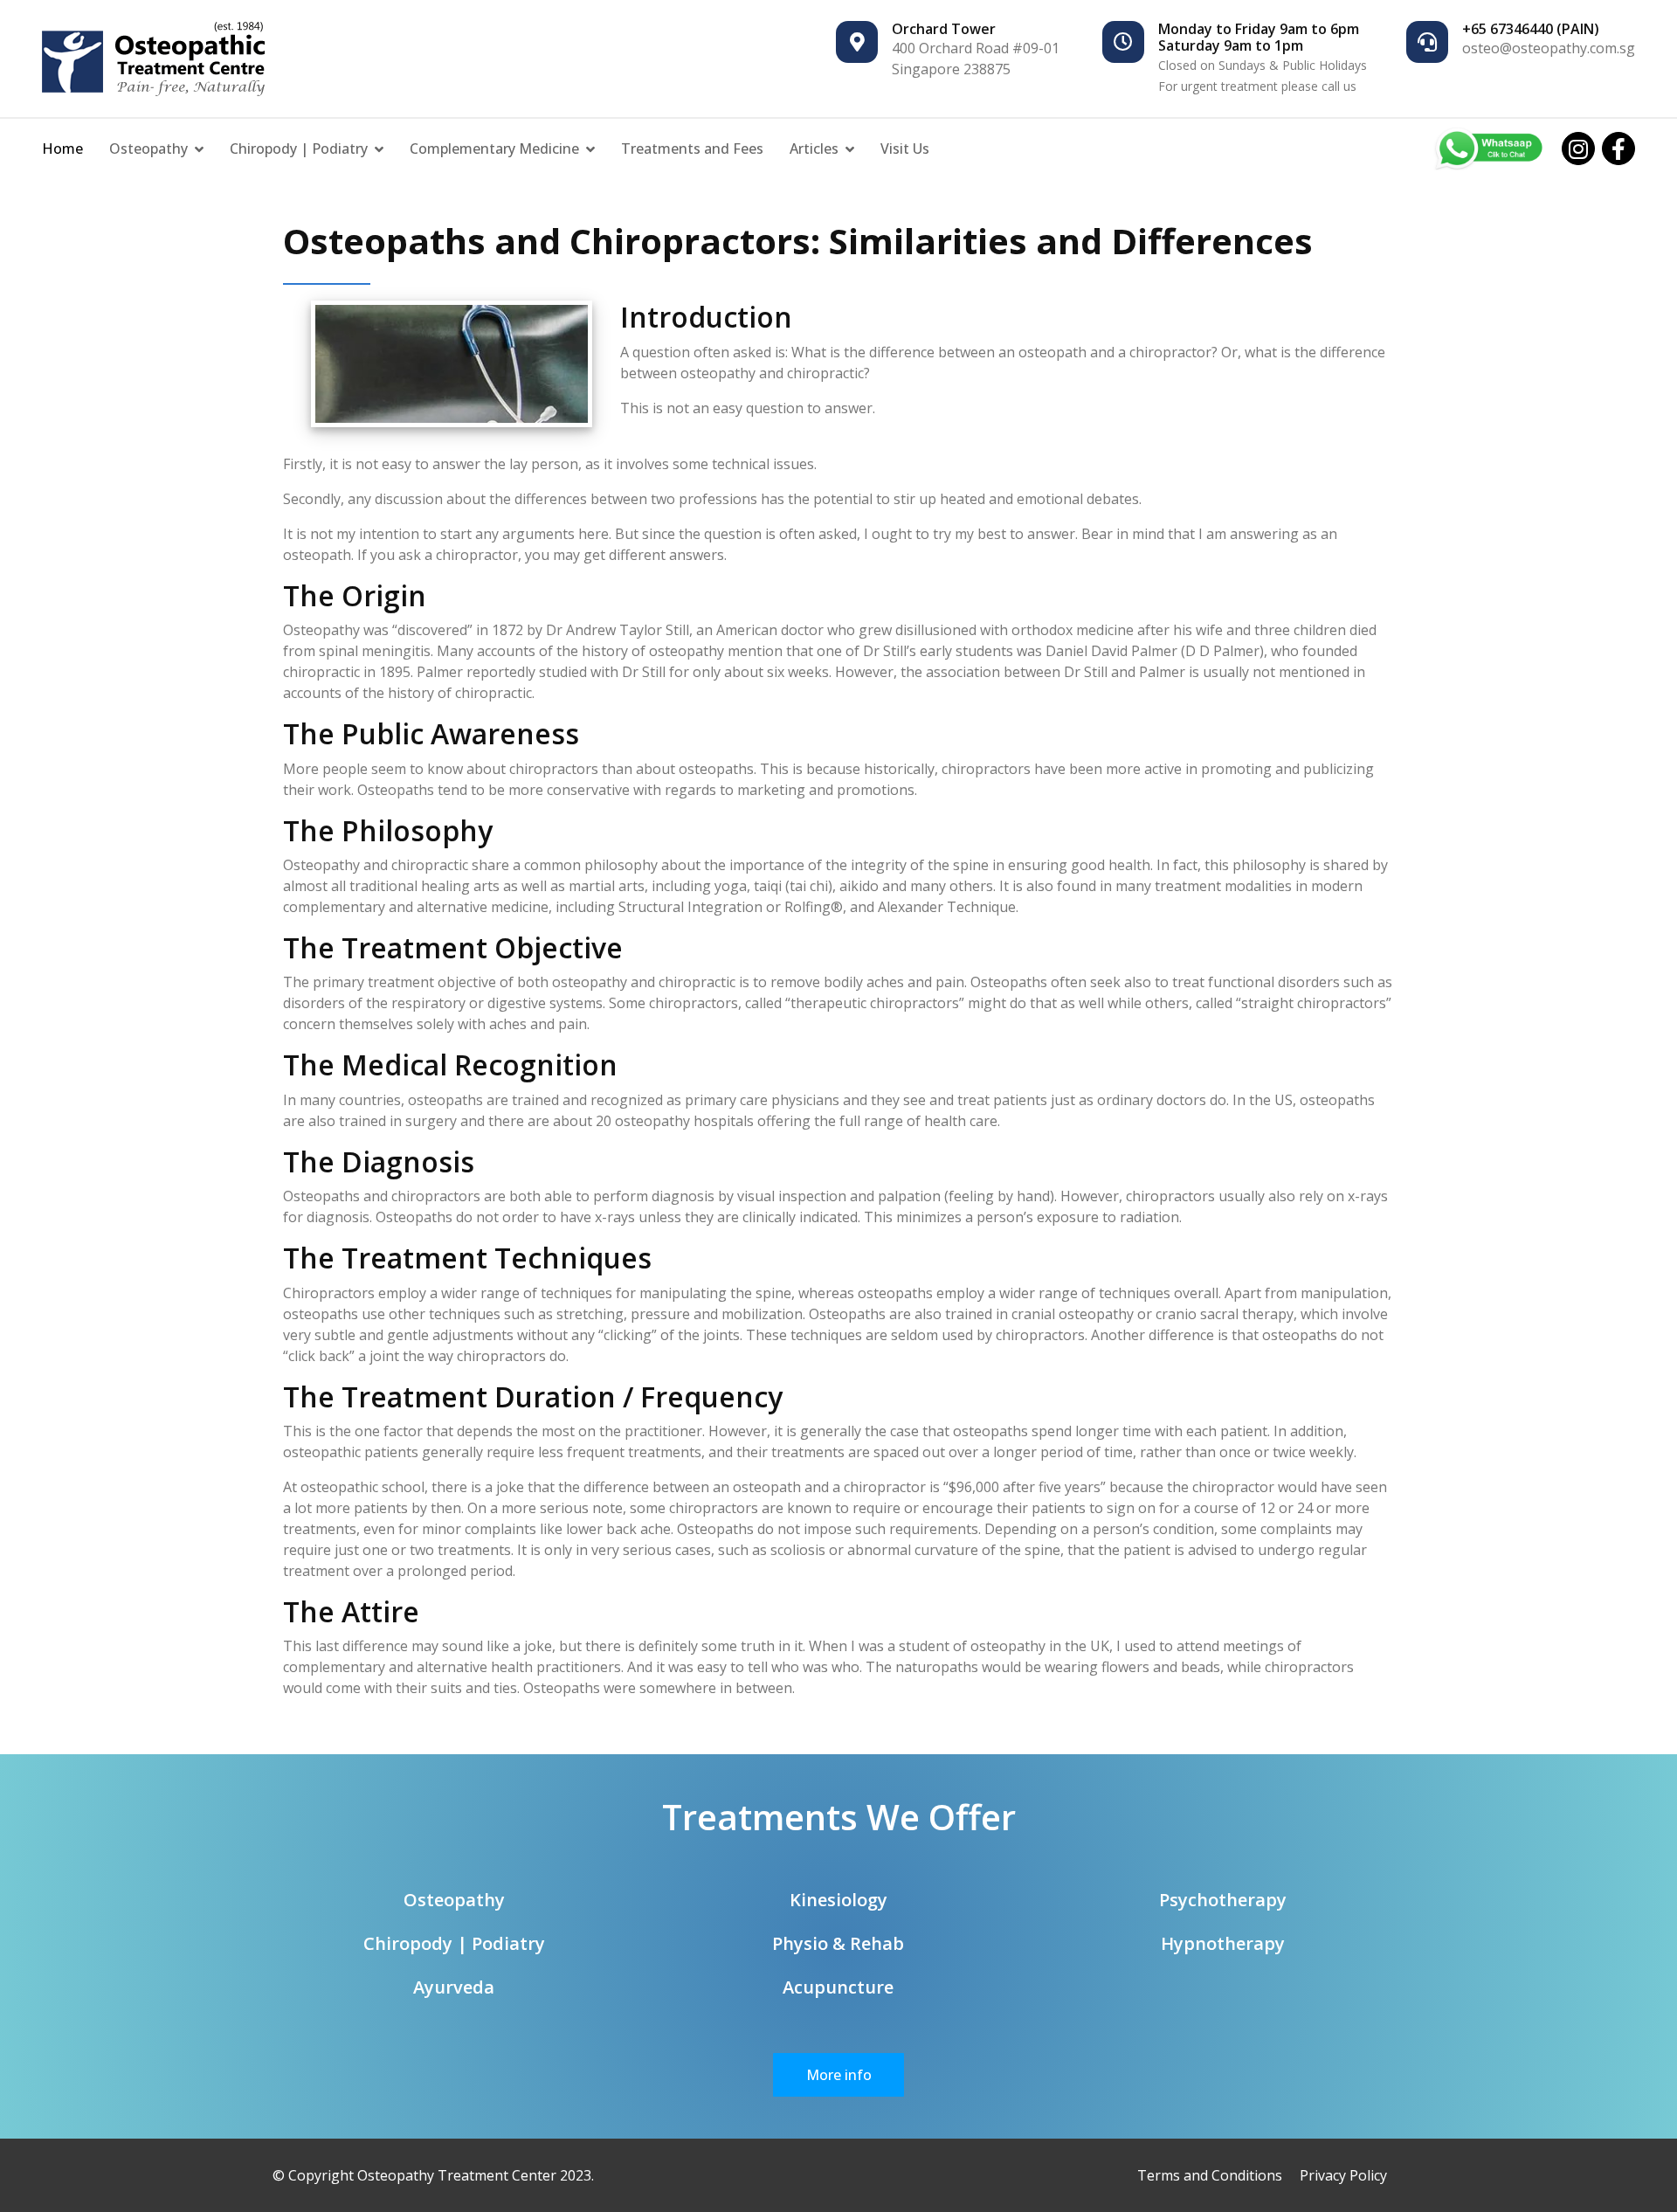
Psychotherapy (1223, 1900)
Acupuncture (838, 1987)
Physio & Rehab (838, 1943)
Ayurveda (454, 1987)
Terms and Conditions (1210, 2175)
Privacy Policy (1343, 2175)
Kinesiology (838, 1900)
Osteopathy (148, 149)
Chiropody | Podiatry (299, 149)
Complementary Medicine (494, 149)
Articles (814, 149)
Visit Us (905, 149)
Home (62, 149)
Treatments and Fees (692, 149)
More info (839, 2075)
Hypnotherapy (1223, 1943)
